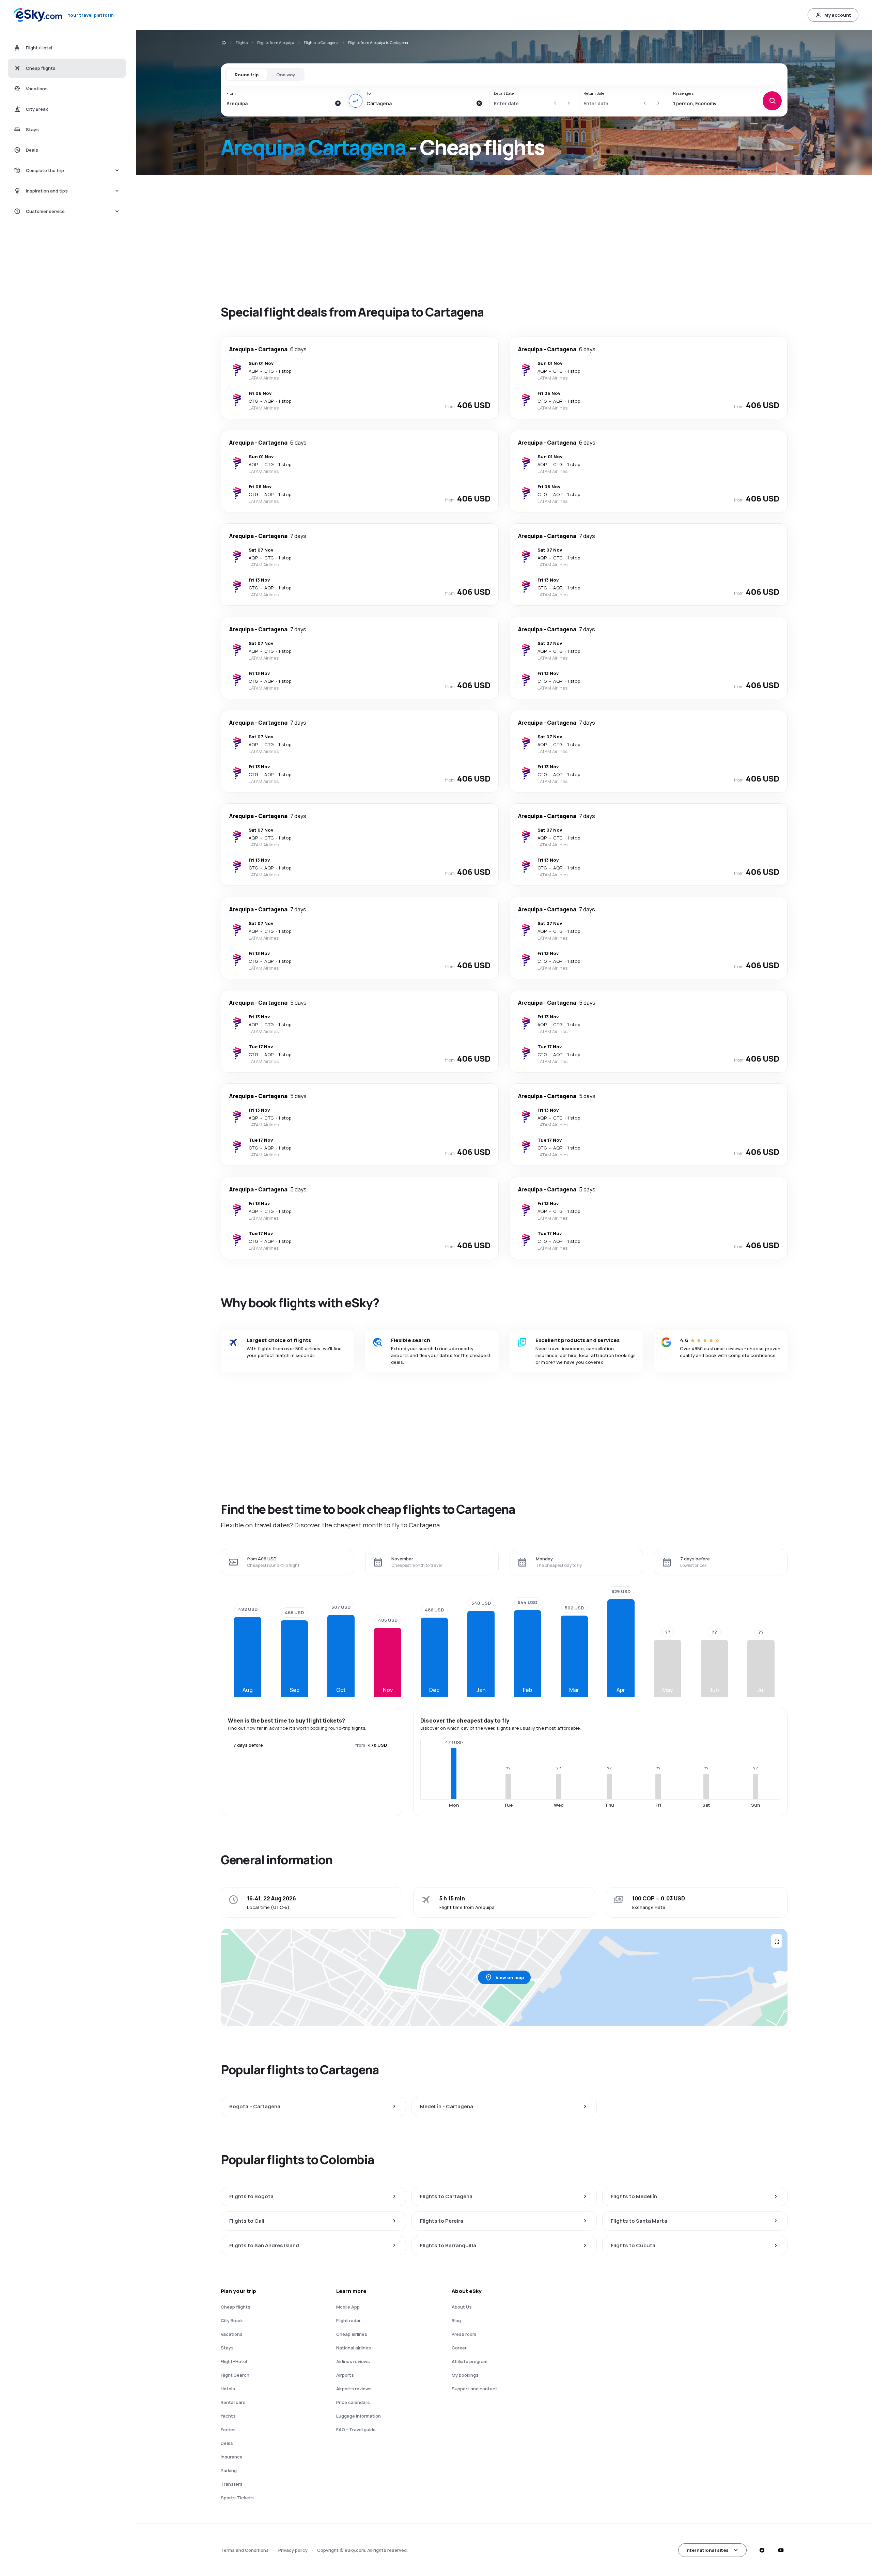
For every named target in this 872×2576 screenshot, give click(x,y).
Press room (464, 2334)
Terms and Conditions (245, 2550)
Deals (227, 2443)
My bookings (465, 2375)
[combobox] (279, 103)
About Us (462, 2307)
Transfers (232, 2484)
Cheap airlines (352, 2334)
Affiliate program (470, 2361)
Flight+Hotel (234, 2361)
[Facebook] (762, 2550)
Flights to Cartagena (321, 42)
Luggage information (359, 2416)
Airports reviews (354, 2389)
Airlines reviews (353, 2361)
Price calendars (353, 2402)
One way (286, 75)
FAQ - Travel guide (356, 2430)
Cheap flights (236, 2307)
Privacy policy (293, 2550)
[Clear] (338, 103)
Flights (242, 42)
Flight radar (348, 2320)
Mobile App (348, 2307)
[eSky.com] (223, 43)
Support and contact (474, 2389)
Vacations (232, 2334)
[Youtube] (781, 2550)
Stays (227, 2348)
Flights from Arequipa (276, 42)
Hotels (228, 2389)
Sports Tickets (237, 2498)
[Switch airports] (356, 101)
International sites (707, 2550)
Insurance (232, 2457)
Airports (345, 2375)
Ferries (228, 2430)
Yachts (228, 2416)
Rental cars (233, 2402)
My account (838, 15)
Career (459, 2348)
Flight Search (235, 2375)
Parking (229, 2470)
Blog (456, 2320)
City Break (232, 2320)
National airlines (354, 2348)
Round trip (247, 75)
